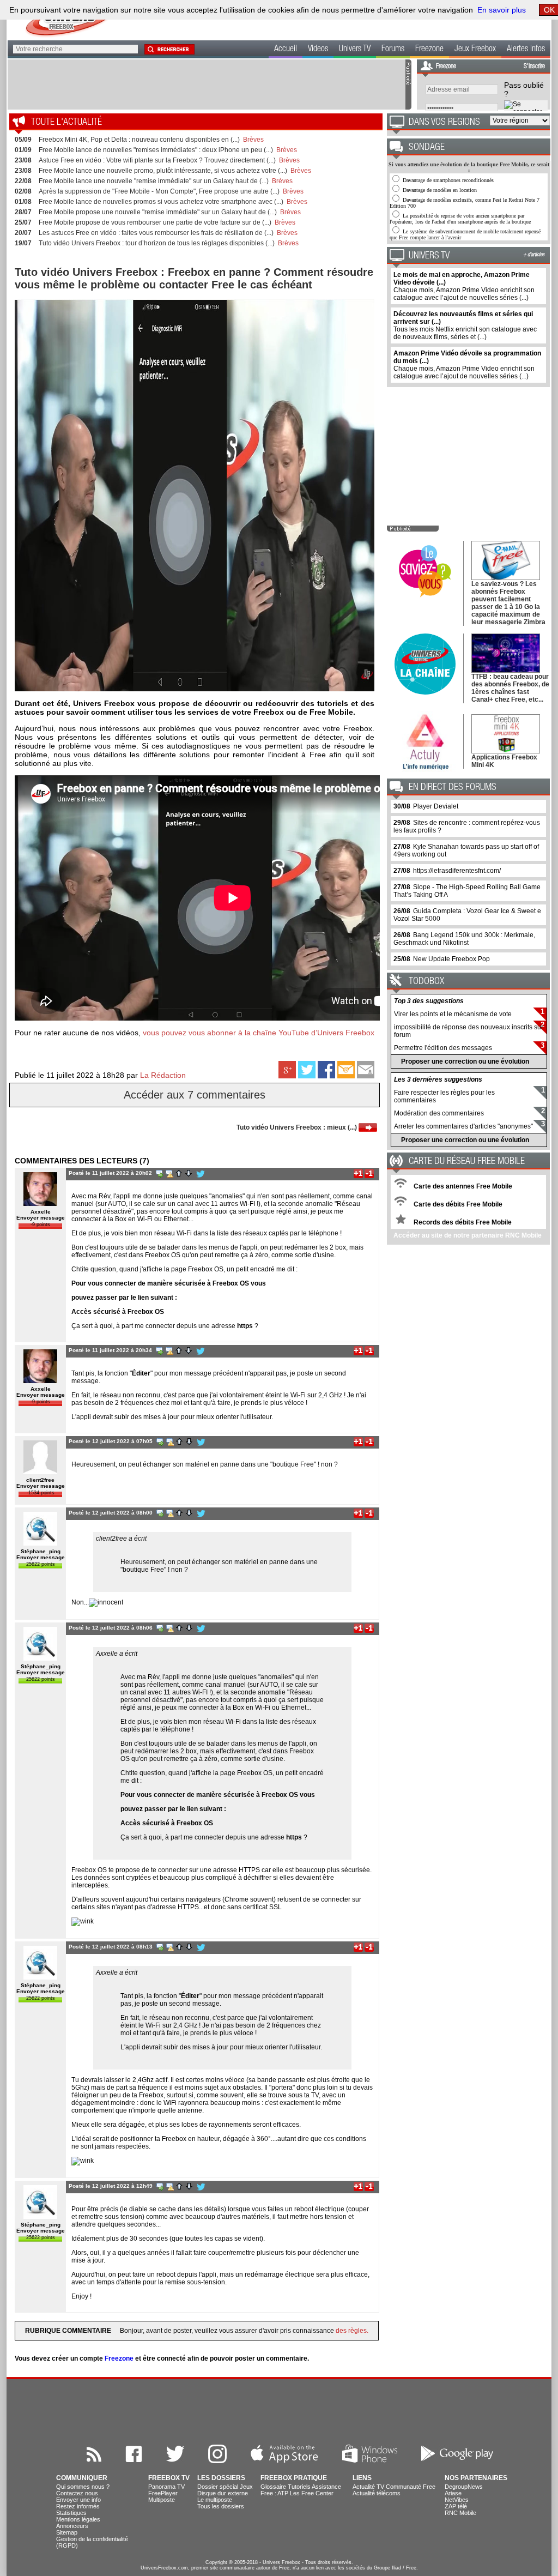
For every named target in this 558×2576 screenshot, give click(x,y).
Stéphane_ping (41, 1551)
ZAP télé (456, 2506)
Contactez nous (77, 2493)
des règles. (352, 2331)
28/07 (23, 212)
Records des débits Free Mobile (462, 1222)
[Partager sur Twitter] (308, 1076)
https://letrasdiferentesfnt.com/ (457, 871)
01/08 (23, 202)
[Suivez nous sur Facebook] (134, 2460)
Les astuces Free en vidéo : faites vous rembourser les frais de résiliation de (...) (156, 233)
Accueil (286, 50)
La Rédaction (163, 1075)
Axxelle (41, 1212)
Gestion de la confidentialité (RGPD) (92, 2542)
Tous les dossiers (221, 2506)
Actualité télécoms (377, 2493)
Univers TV (355, 50)
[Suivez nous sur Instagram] (217, 2460)
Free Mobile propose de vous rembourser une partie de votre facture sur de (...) (155, 222)
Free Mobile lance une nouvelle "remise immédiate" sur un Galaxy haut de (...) (154, 181)
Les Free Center (312, 2493)
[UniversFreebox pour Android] (457, 2460)
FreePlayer (163, 2493)
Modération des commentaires (439, 1113)
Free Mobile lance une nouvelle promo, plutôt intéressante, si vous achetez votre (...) (163, 171)
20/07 (23, 233)
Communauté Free (411, 2487)
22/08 (23, 181)
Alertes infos (526, 50)
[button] (169, 49)
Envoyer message (41, 1218)
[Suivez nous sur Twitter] (175, 2460)
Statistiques (71, 2513)
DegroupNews (464, 2487)
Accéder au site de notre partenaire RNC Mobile (468, 1235)
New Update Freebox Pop (451, 959)
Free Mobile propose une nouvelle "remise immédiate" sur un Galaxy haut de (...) (158, 212)
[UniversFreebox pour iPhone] (284, 2460)
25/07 (23, 222)
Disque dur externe (223, 2493)
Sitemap (67, 2532)
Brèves (253, 140)
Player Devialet (436, 806)
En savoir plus (502, 10)
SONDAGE (427, 148)
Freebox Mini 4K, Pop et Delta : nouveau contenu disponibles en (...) (139, 140)
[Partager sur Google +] (288, 1076)
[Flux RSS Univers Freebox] (94, 2460)
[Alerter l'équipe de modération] (169, 1173)
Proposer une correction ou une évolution (465, 1061)
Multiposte (162, 2500)
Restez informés (78, 2506)
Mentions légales (78, 2519)
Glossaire (273, 2487)
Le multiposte (215, 2500)
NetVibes (457, 2500)
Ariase (453, 2493)
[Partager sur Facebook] (327, 1076)
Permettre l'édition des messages (443, 1048)
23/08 (23, 160)
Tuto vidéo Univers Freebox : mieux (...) (298, 1127)
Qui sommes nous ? (83, 2487)
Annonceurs (72, 2526)
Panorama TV (166, 2487)
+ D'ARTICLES (534, 255)
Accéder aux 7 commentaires (195, 1095)
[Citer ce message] (159, 1173)
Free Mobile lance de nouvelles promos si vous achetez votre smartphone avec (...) (161, 202)
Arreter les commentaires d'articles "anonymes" (463, 1126)
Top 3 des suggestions (429, 1001)
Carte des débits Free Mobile (457, 1204)
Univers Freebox (281, 2562)
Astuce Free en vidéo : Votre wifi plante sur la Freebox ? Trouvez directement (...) (157, 160)
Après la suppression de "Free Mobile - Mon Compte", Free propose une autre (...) (159, 191)
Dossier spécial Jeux (225, 2487)
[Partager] (366, 1076)
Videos (318, 50)
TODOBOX (426, 982)
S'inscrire (534, 67)
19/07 (23, 243)
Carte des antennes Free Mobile (462, 1186)
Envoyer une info (78, 2500)
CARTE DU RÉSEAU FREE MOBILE (467, 1162)
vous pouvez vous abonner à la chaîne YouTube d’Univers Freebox (259, 1033)
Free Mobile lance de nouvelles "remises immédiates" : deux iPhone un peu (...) (156, 150)
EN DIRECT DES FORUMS (453, 788)
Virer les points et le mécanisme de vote (453, 1014)
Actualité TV (368, 2487)
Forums (393, 50)
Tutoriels (299, 2487)
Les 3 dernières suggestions (438, 1079)
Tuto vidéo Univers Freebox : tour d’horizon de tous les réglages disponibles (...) (157, 243)
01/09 (23, 150)
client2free (40, 1480)
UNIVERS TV (429, 256)
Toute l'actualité (66, 123)
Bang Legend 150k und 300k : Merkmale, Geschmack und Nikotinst (464, 939)
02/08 (23, 191)
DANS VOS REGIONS (444, 123)
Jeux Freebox (475, 50)
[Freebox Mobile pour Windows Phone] (370, 2460)
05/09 (23, 140)
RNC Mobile (460, 2513)
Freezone (429, 50)
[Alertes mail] (347, 1076)
